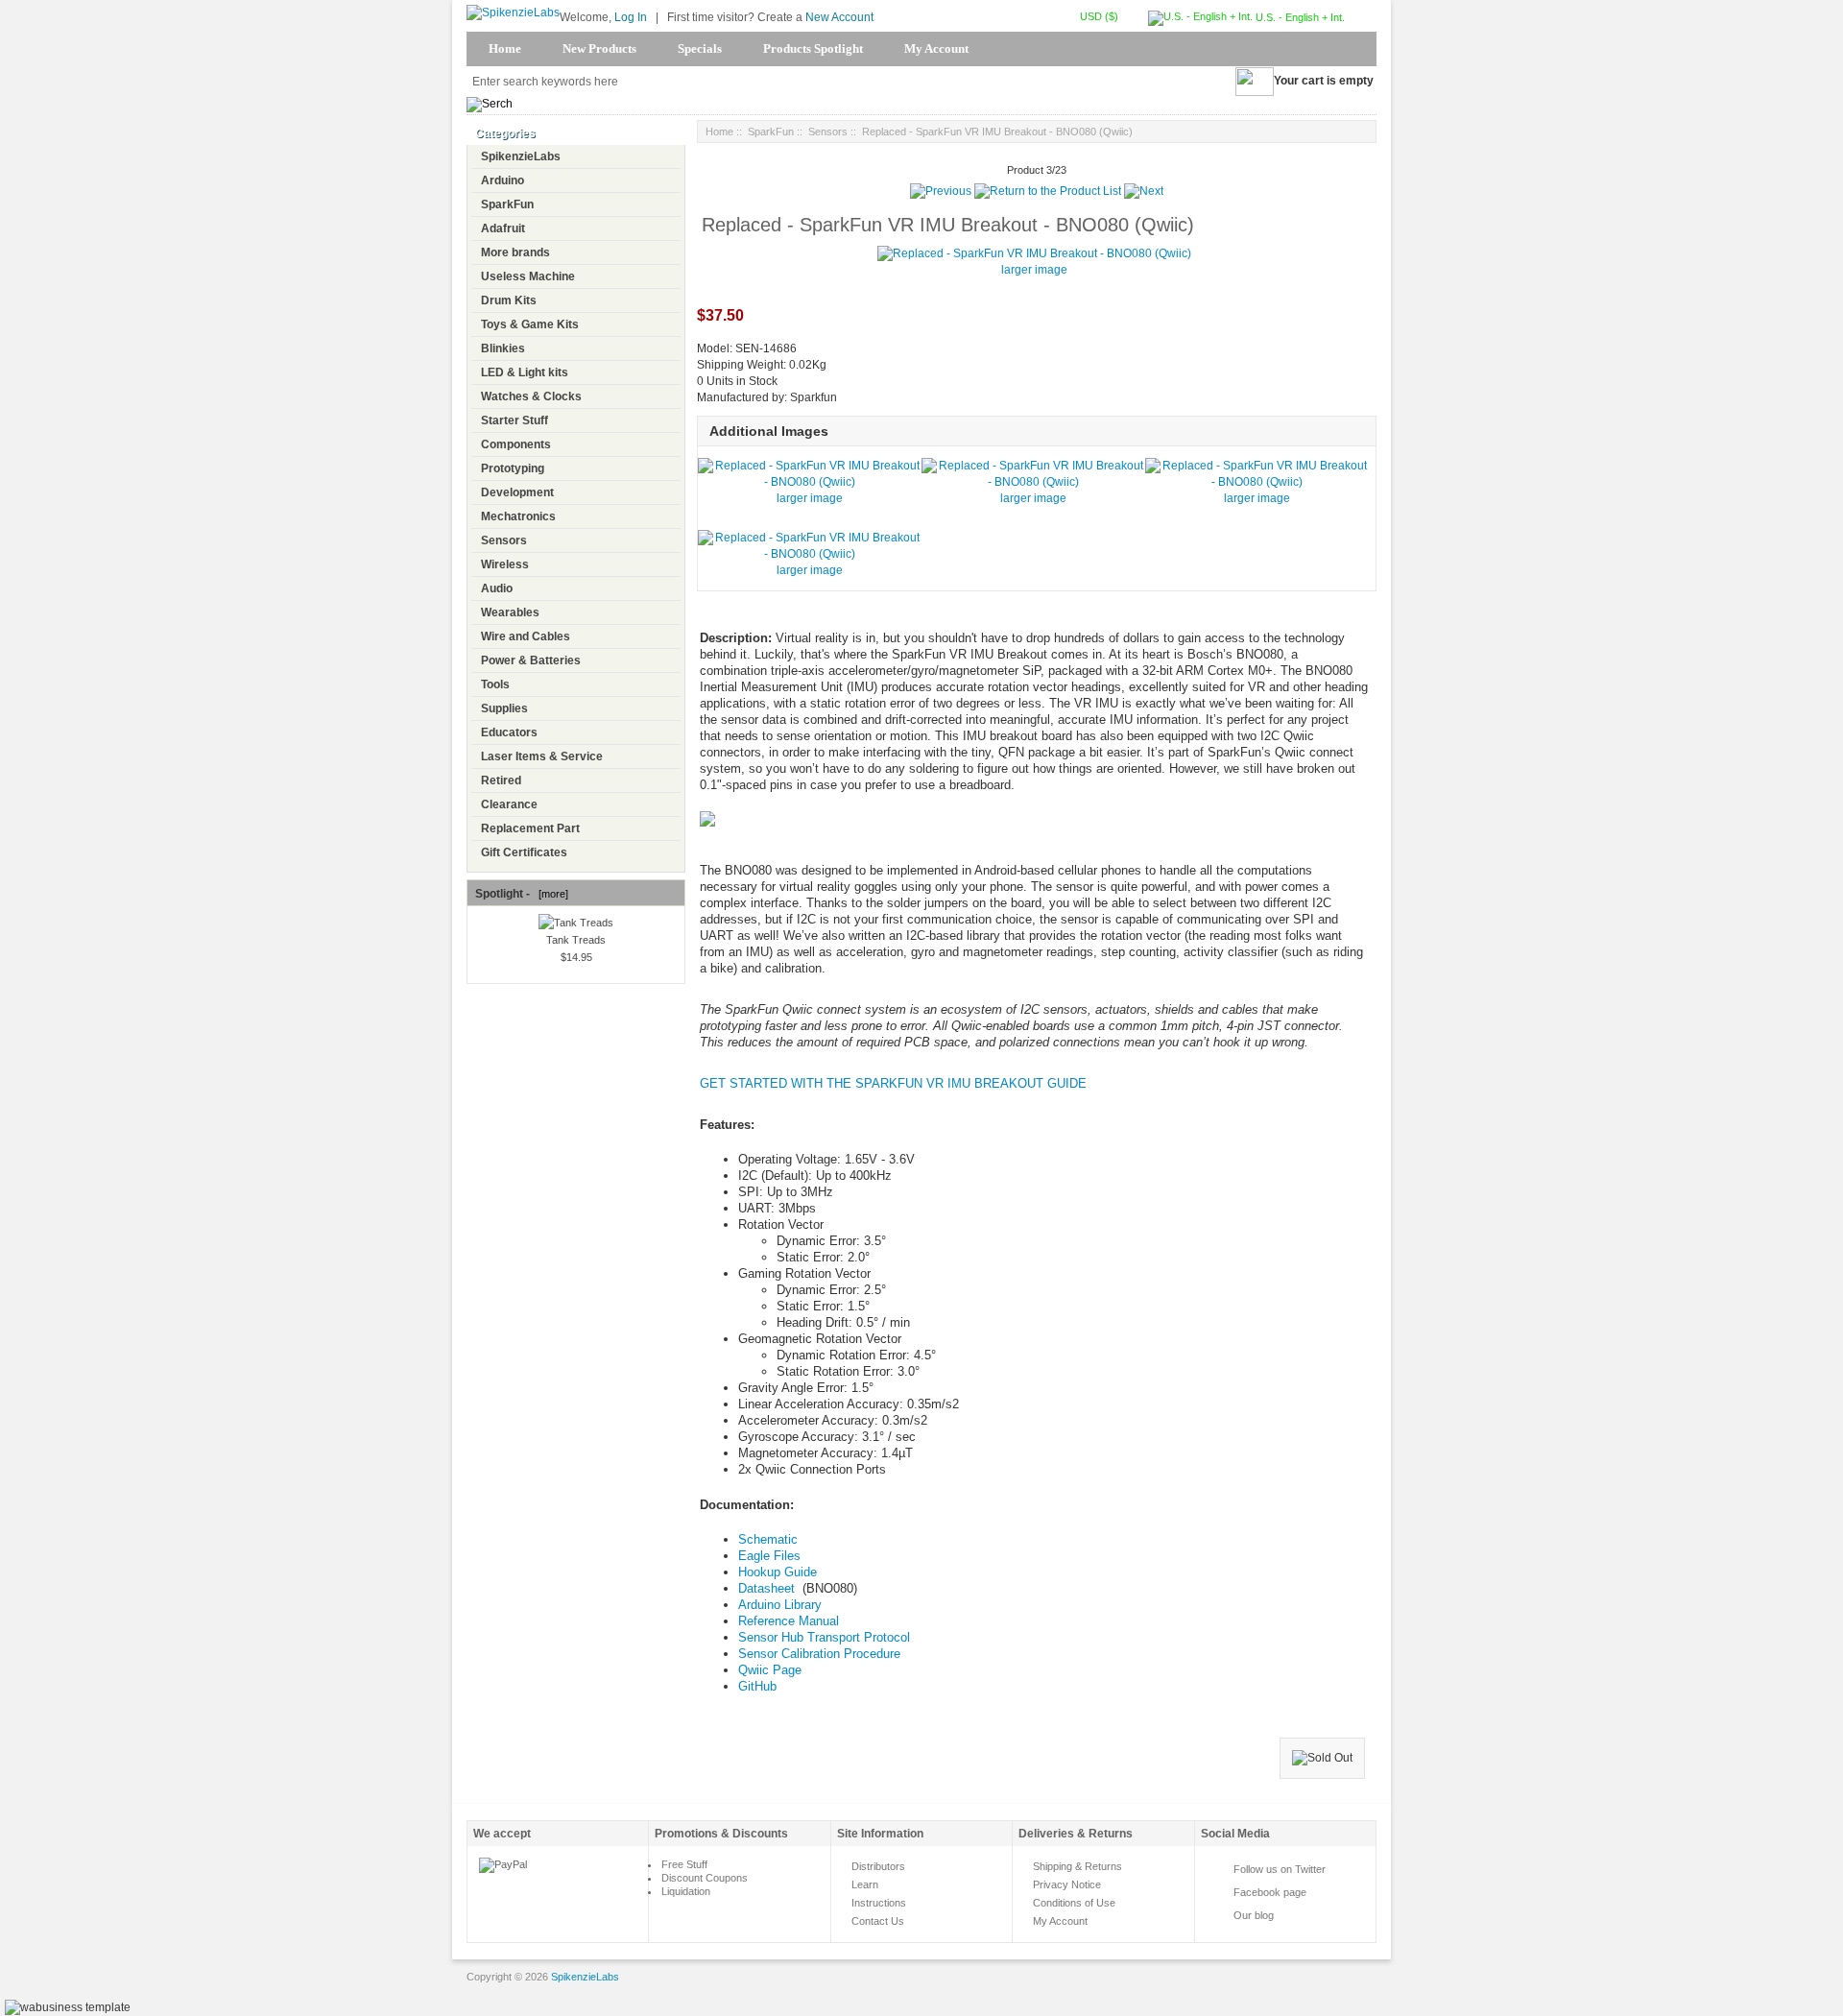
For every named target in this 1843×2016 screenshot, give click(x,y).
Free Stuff (684, 1864)
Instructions (879, 1903)
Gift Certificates (524, 852)
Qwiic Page (770, 1670)
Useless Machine (528, 276)
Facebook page (1270, 1892)
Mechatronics (518, 516)
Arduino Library (780, 1605)
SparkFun (507, 204)
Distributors (878, 1866)
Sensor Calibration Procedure (819, 1654)
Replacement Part (530, 828)
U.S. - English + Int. (1299, 17)
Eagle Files (769, 1556)
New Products (599, 48)
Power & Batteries (531, 660)
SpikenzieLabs (521, 156)
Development (517, 492)
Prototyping (513, 468)
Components (516, 444)
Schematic (768, 1539)
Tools (495, 684)
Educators (509, 732)
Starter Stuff (515, 420)
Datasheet (768, 1588)
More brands (515, 252)
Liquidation (686, 1891)
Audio (497, 588)
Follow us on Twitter (1280, 1869)
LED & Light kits (525, 372)
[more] (551, 894)
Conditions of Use (1074, 1903)
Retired (501, 780)
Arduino (503, 180)
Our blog (1254, 1915)
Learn (865, 1884)
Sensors (504, 540)
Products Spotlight (813, 48)
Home (505, 48)
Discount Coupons (705, 1878)
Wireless (505, 564)
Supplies (504, 708)
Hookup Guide (778, 1572)
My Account (936, 48)
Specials (700, 48)
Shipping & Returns (1077, 1866)
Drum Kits (509, 300)
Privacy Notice (1067, 1884)
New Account (839, 17)
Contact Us (878, 1921)
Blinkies (503, 348)
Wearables (510, 612)
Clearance (509, 804)
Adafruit (503, 228)
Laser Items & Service (542, 756)
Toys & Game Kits (530, 324)
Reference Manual (789, 1621)
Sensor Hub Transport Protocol (824, 1637)
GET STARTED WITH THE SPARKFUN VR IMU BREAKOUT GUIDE (893, 1083)
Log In (631, 17)
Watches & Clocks (531, 396)
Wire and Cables (526, 636)
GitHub (757, 1686)
